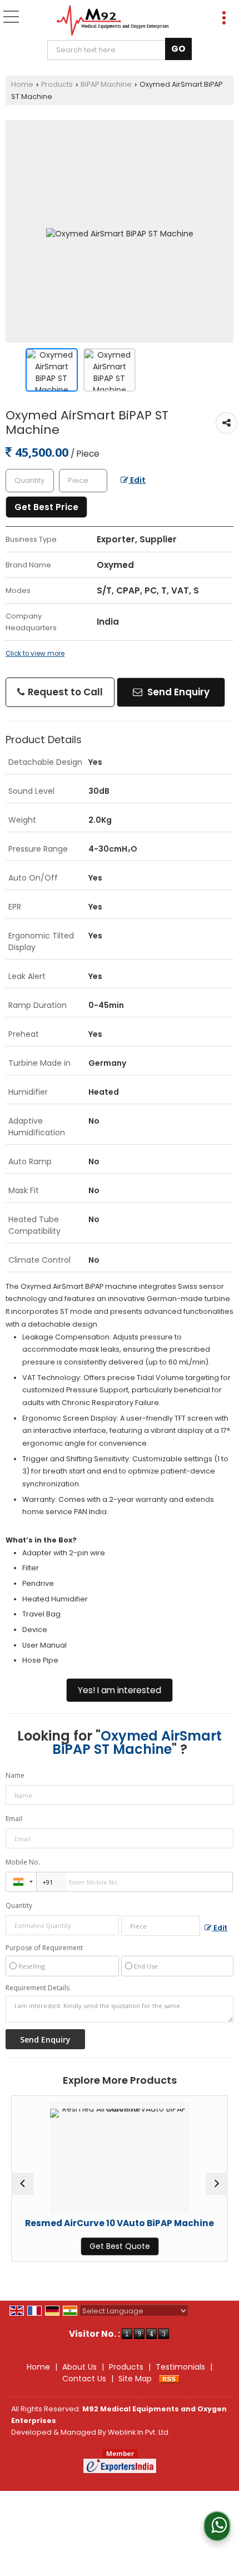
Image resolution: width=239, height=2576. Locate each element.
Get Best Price (46, 507)
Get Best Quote (82, 2246)
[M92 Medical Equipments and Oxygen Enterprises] (113, 21)
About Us (79, 2367)
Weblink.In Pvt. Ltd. (139, 2432)
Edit (137, 480)
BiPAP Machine (106, 84)
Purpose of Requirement (44, 1948)
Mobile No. (23, 1862)
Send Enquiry (177, 692)
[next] (217, 2184)
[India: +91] (21, 1882)
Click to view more (35, 654)
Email (14, 1819)
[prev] (22, 2184)
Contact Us (84, 2379)
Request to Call (64, 692)
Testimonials (180, 2367)
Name (15, 1775)
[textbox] (109, 50)
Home (22, 84)
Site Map (135, 2379)
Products (57, 84)
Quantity (19, 1905)
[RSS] (170, 2379)
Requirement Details (38, 1988)
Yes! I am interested (120, 1690)
